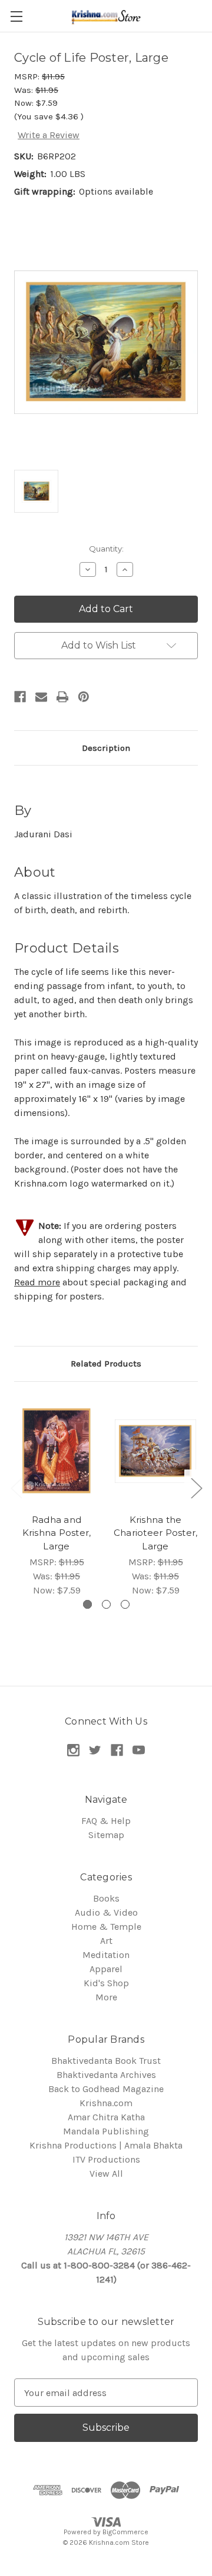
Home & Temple (106, 1927)
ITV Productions (106, 2159)
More (106, 1997)
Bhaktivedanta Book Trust (106, 2061)
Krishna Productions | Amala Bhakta (106, 2145)
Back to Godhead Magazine (106, 2089)
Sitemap (106, 1835)
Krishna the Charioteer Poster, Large (156, 1533)
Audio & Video (106, 1912)
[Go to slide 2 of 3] (196, 1488)
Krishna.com (106, 2103)
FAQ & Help (106, 1821)
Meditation (106, 1955)
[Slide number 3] (125, 1604)
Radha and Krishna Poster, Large (57, 1533)
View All (106, 2174)
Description (106, 748)
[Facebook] (20, 697)
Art (106, 1941)
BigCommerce (125, 2532)
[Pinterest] (84, 697)
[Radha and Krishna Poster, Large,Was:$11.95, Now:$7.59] (57, 1451)
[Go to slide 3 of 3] (16, 1488)
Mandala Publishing (106, 2131)
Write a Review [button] (49, 135)
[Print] (62, 697)
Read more (37, 1282)
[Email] (41, 697)
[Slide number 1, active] (87, 1604)
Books (106, 1898)
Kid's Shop (106, 1983)
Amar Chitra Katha (106, 2117)
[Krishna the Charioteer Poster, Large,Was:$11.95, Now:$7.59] (155, 1451)
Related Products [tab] (106, 1364)
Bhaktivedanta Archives (106, 2075)
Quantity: (106, 549)
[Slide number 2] (106, 1604)
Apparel (106, 1969)
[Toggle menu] (16, 16)
